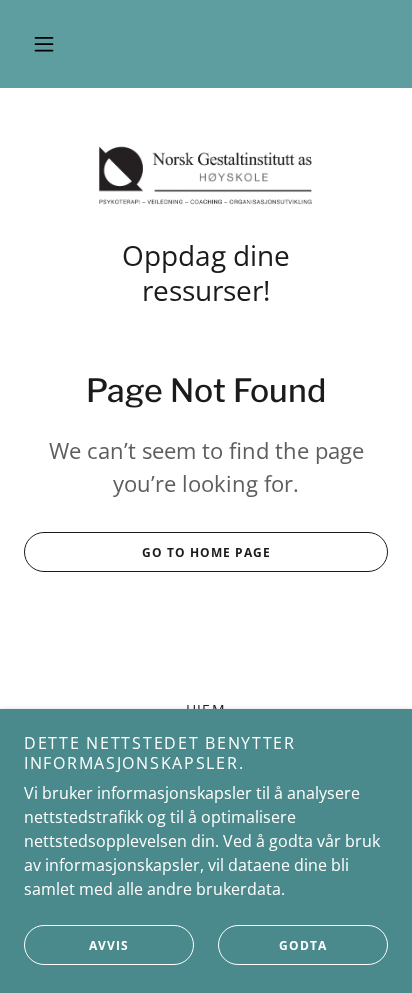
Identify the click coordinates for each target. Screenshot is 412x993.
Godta (303, 945)
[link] (206, 175)
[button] (44, 44)
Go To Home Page (206, 552)
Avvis (109, 945)
